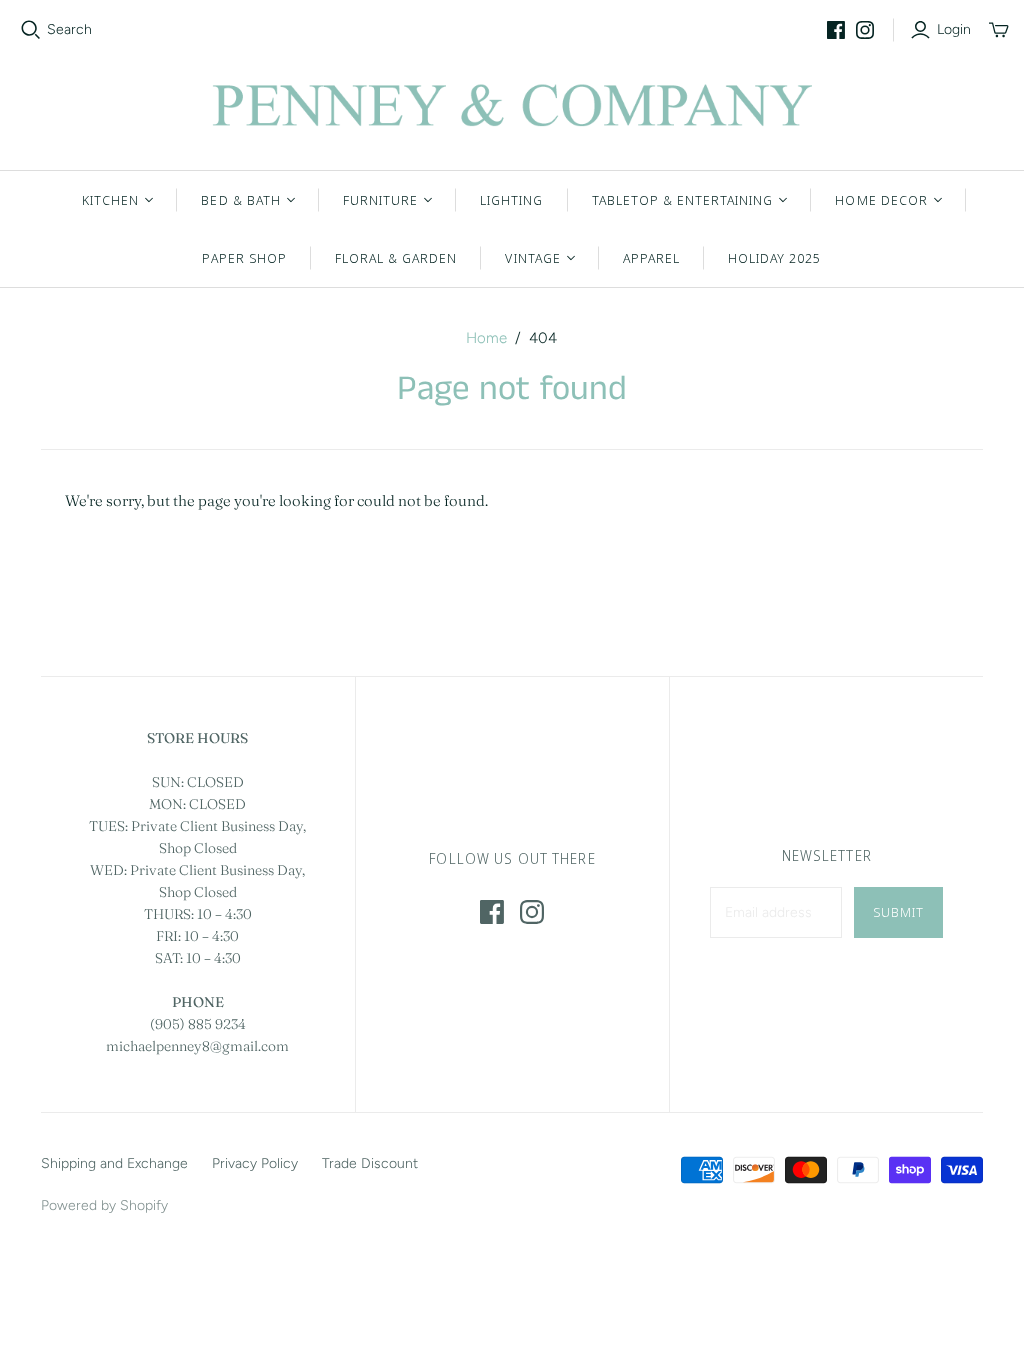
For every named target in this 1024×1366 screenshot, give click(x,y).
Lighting (511, 200)
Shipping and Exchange (114, 1163)
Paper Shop (244, 258)
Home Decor (881, 200)
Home (486, 338)
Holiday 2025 (774, 258)
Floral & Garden (396, 258)
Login (954, 29)
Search (69, 29)
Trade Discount (370, 1163)
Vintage (532, 258)
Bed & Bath (240, 200)
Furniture (380, 200)
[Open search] (31, 30)
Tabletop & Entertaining (683, 200)
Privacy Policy (255, 1163)
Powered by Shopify (104, 1205)
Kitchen (110, 200)
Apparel (651, 258)
